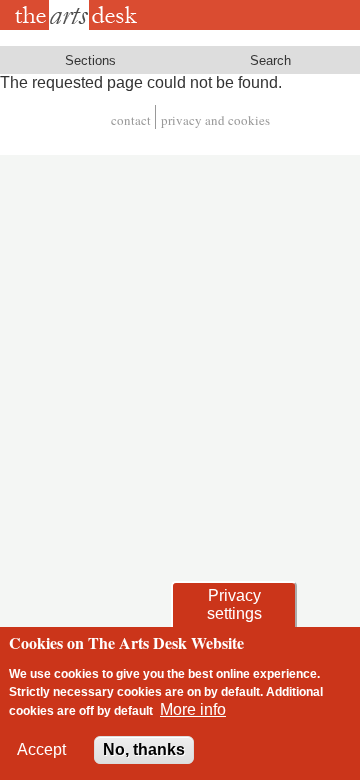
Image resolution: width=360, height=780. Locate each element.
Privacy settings (234, 604)
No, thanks (144, 749)
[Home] (79, 15)
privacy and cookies (215, 120)
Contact (131, 120)
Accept (41, 749)
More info (193, 709)
